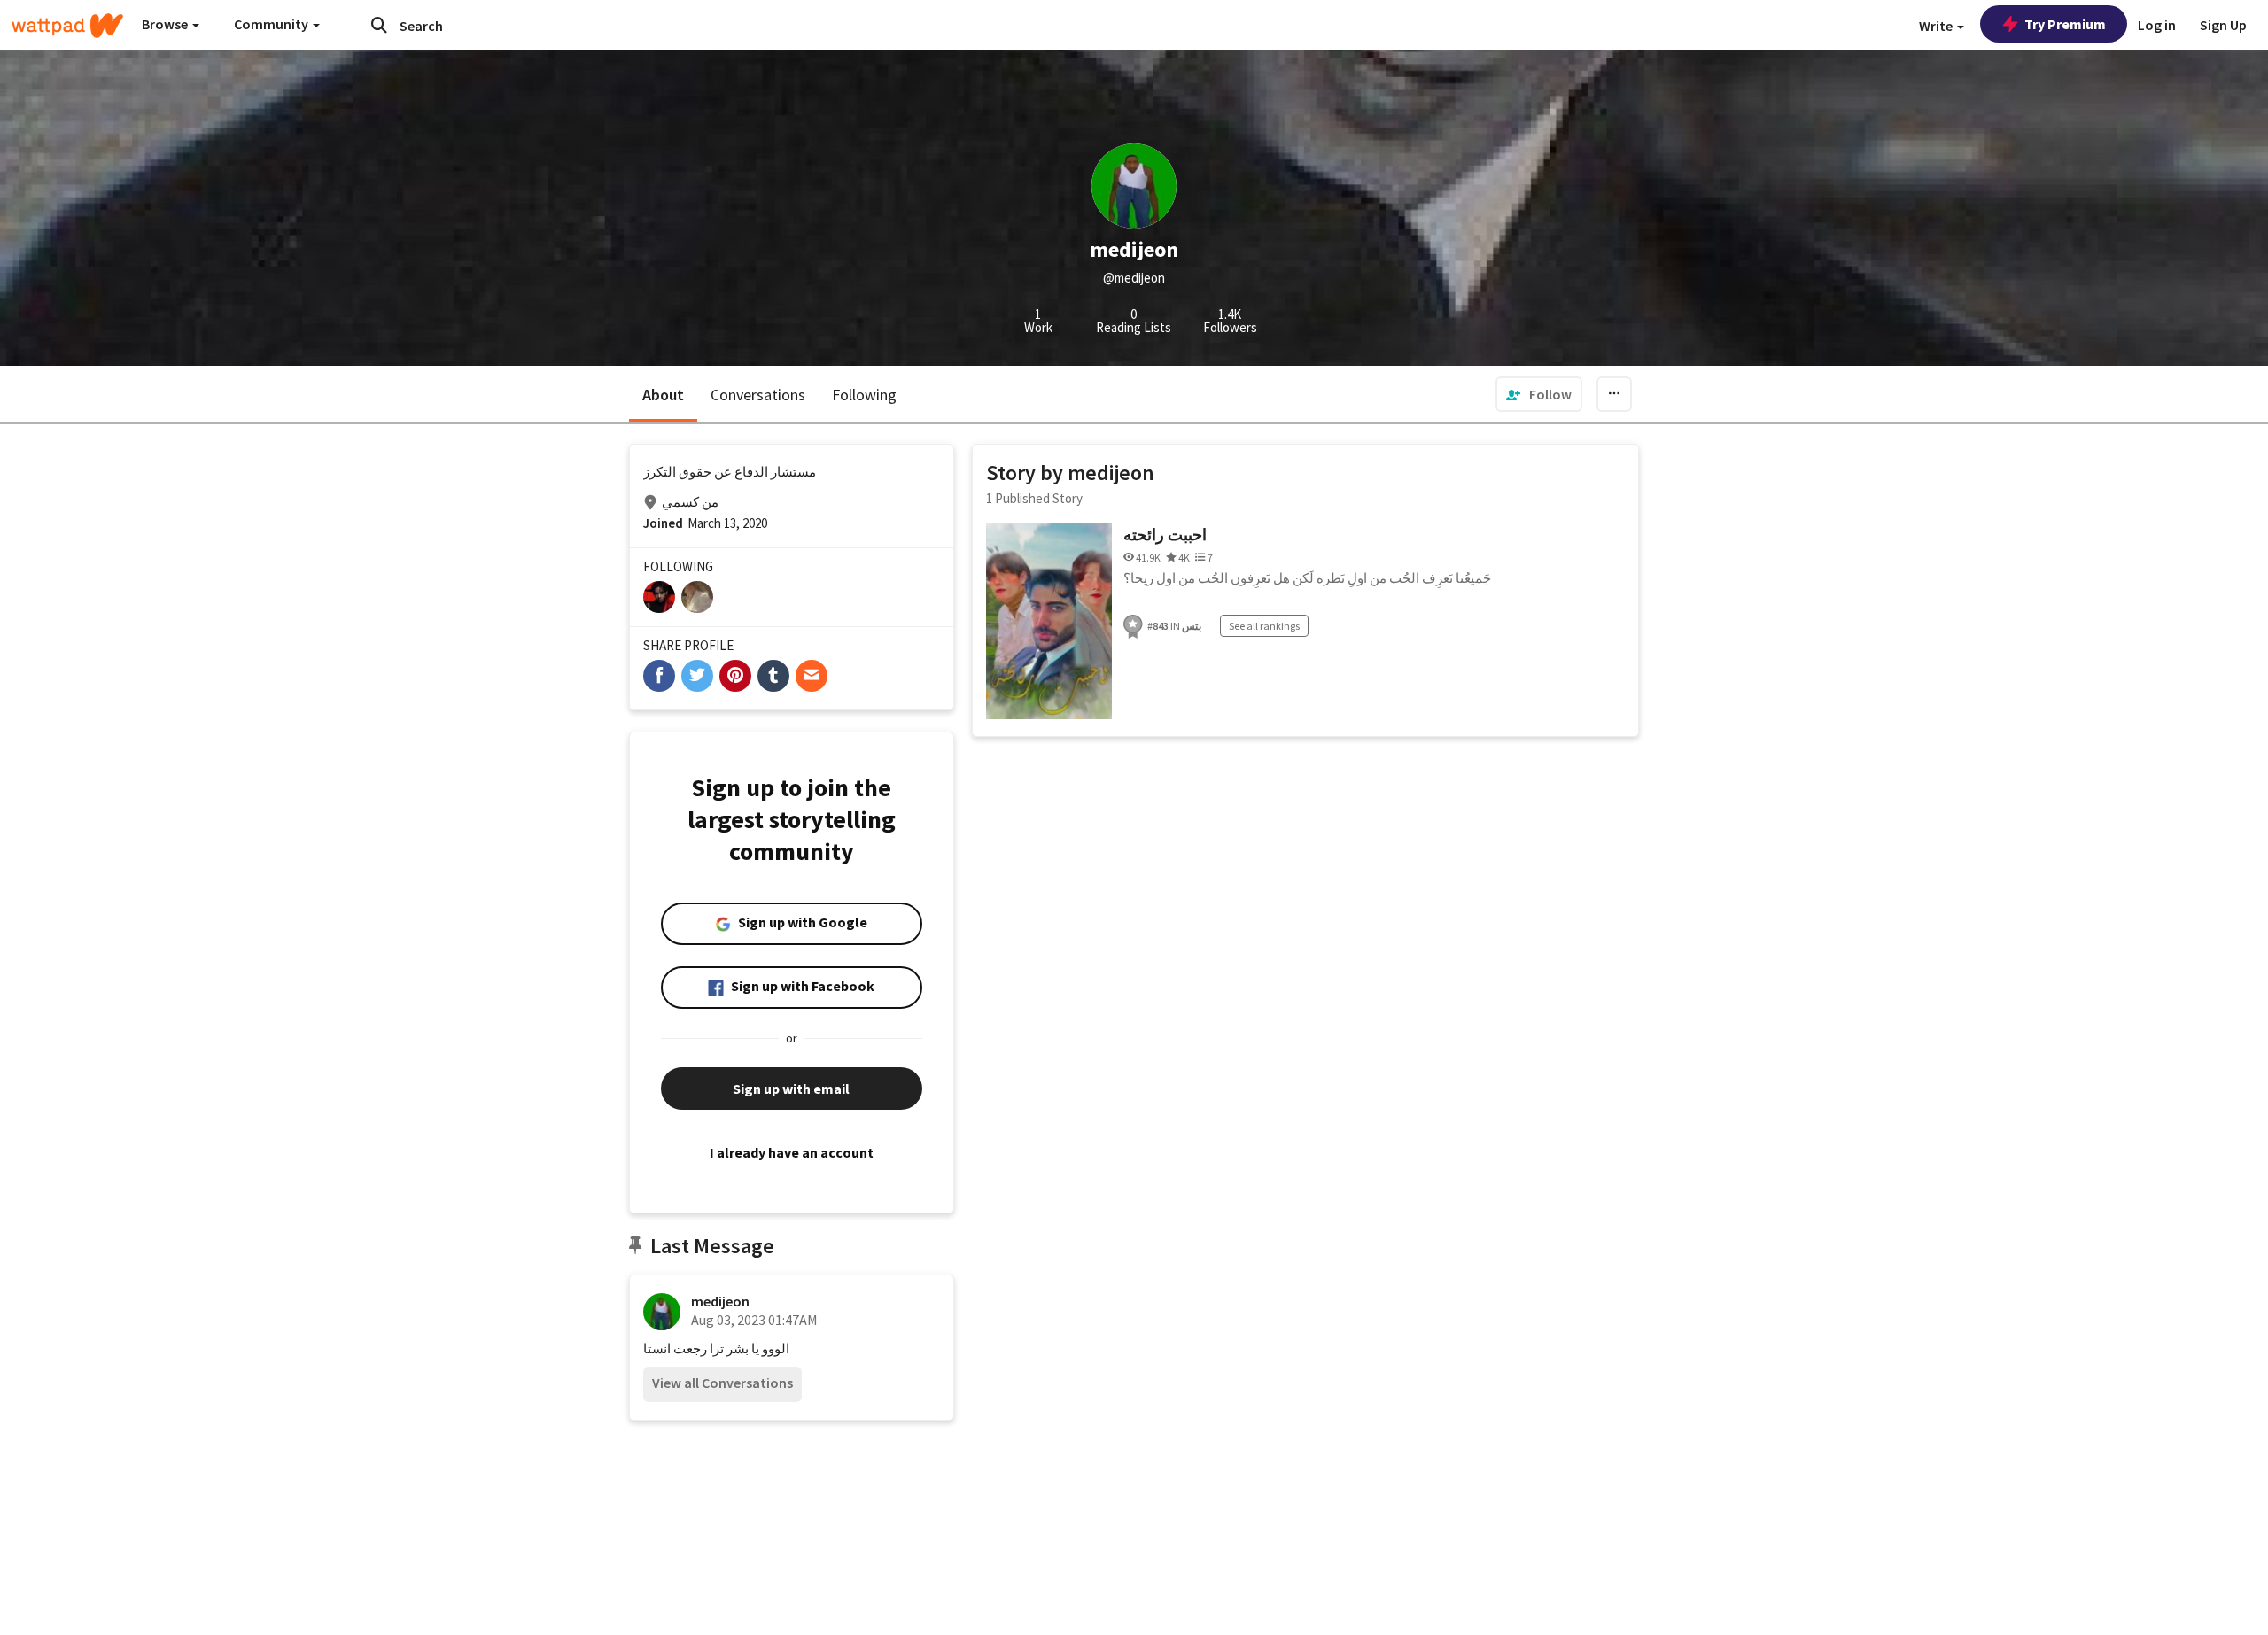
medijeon (720, 1301)
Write (1937, 26)
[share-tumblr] (773, 676)
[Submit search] (379, 25)
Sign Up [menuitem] (2223, 25)
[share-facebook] (659, 676)
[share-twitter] (697, 676)
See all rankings (1264, 626)
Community (272, 24)
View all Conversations (722, 1383)
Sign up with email (791, 1089)
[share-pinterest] (735, 676)
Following (864, 395)
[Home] (67, 26)
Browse (166, 24)
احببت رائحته (1165, 535)
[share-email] (812, 676)
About (663, 395)
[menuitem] (1539, 394)
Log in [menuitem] (2157, 25)
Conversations (758, 395)
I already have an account (792, 1152)
